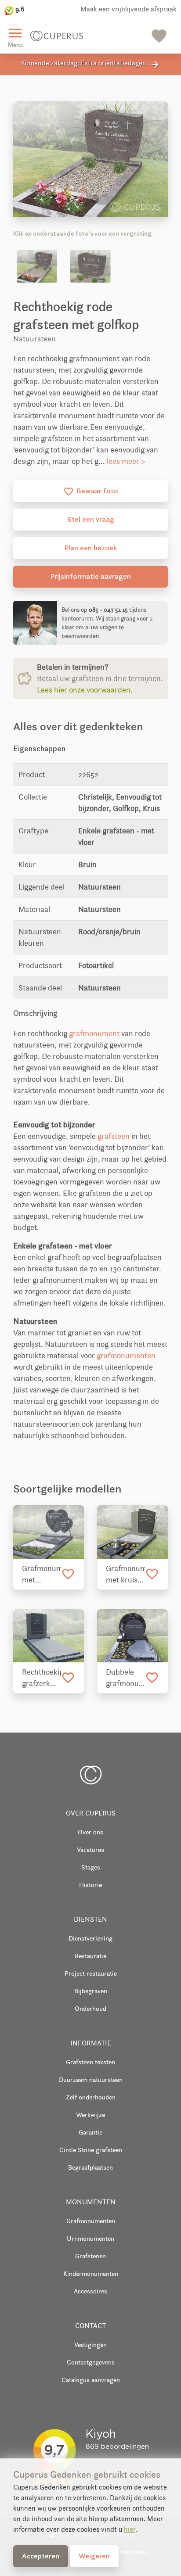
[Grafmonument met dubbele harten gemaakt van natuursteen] (49, 1532)
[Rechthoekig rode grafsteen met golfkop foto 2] (90, 266)
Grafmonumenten (91, 2221)
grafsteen (114, 1136)
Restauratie (90, 1956)
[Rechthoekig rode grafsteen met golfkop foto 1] (37, 266)
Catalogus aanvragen (91, 2380)
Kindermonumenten (91, 2273)
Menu (15, 37)
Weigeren (94, 2556)
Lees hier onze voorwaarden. (85, 690)
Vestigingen (90, 2345)
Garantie (90, 2132)
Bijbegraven (91, 1991)
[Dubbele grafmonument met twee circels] (132, 1636)
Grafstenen (90, 2256)
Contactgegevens (91, 2362)
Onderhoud (90, 2008)
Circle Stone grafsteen (91, 2150)
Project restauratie (91, 1973)
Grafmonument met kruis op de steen (125, 1575)
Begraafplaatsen (90, 2167)
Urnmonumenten (90, 2238)
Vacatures (90, 1849)
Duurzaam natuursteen (91, 2079)
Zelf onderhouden (91, 2097)
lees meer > (126, 461)
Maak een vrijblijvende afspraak (129, 9)
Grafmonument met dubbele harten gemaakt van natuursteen (42, 1575)
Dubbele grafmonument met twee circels (125, 1678)
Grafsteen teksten (90, 2062)
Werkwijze (90, 2115)
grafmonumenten (126, 1356)
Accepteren (41, 2556)
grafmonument (94, 1033)
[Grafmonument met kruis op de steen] (132, 1532)
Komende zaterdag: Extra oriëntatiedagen (91, 64)
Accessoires (90, 2291)
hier (130, 2529)
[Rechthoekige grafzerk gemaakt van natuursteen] (49, 1636)
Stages (91, 1867)
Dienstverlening (90, 1938)
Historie (90, 1885)
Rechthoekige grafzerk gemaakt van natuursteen (42, 1678)
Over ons (90, 1832)
